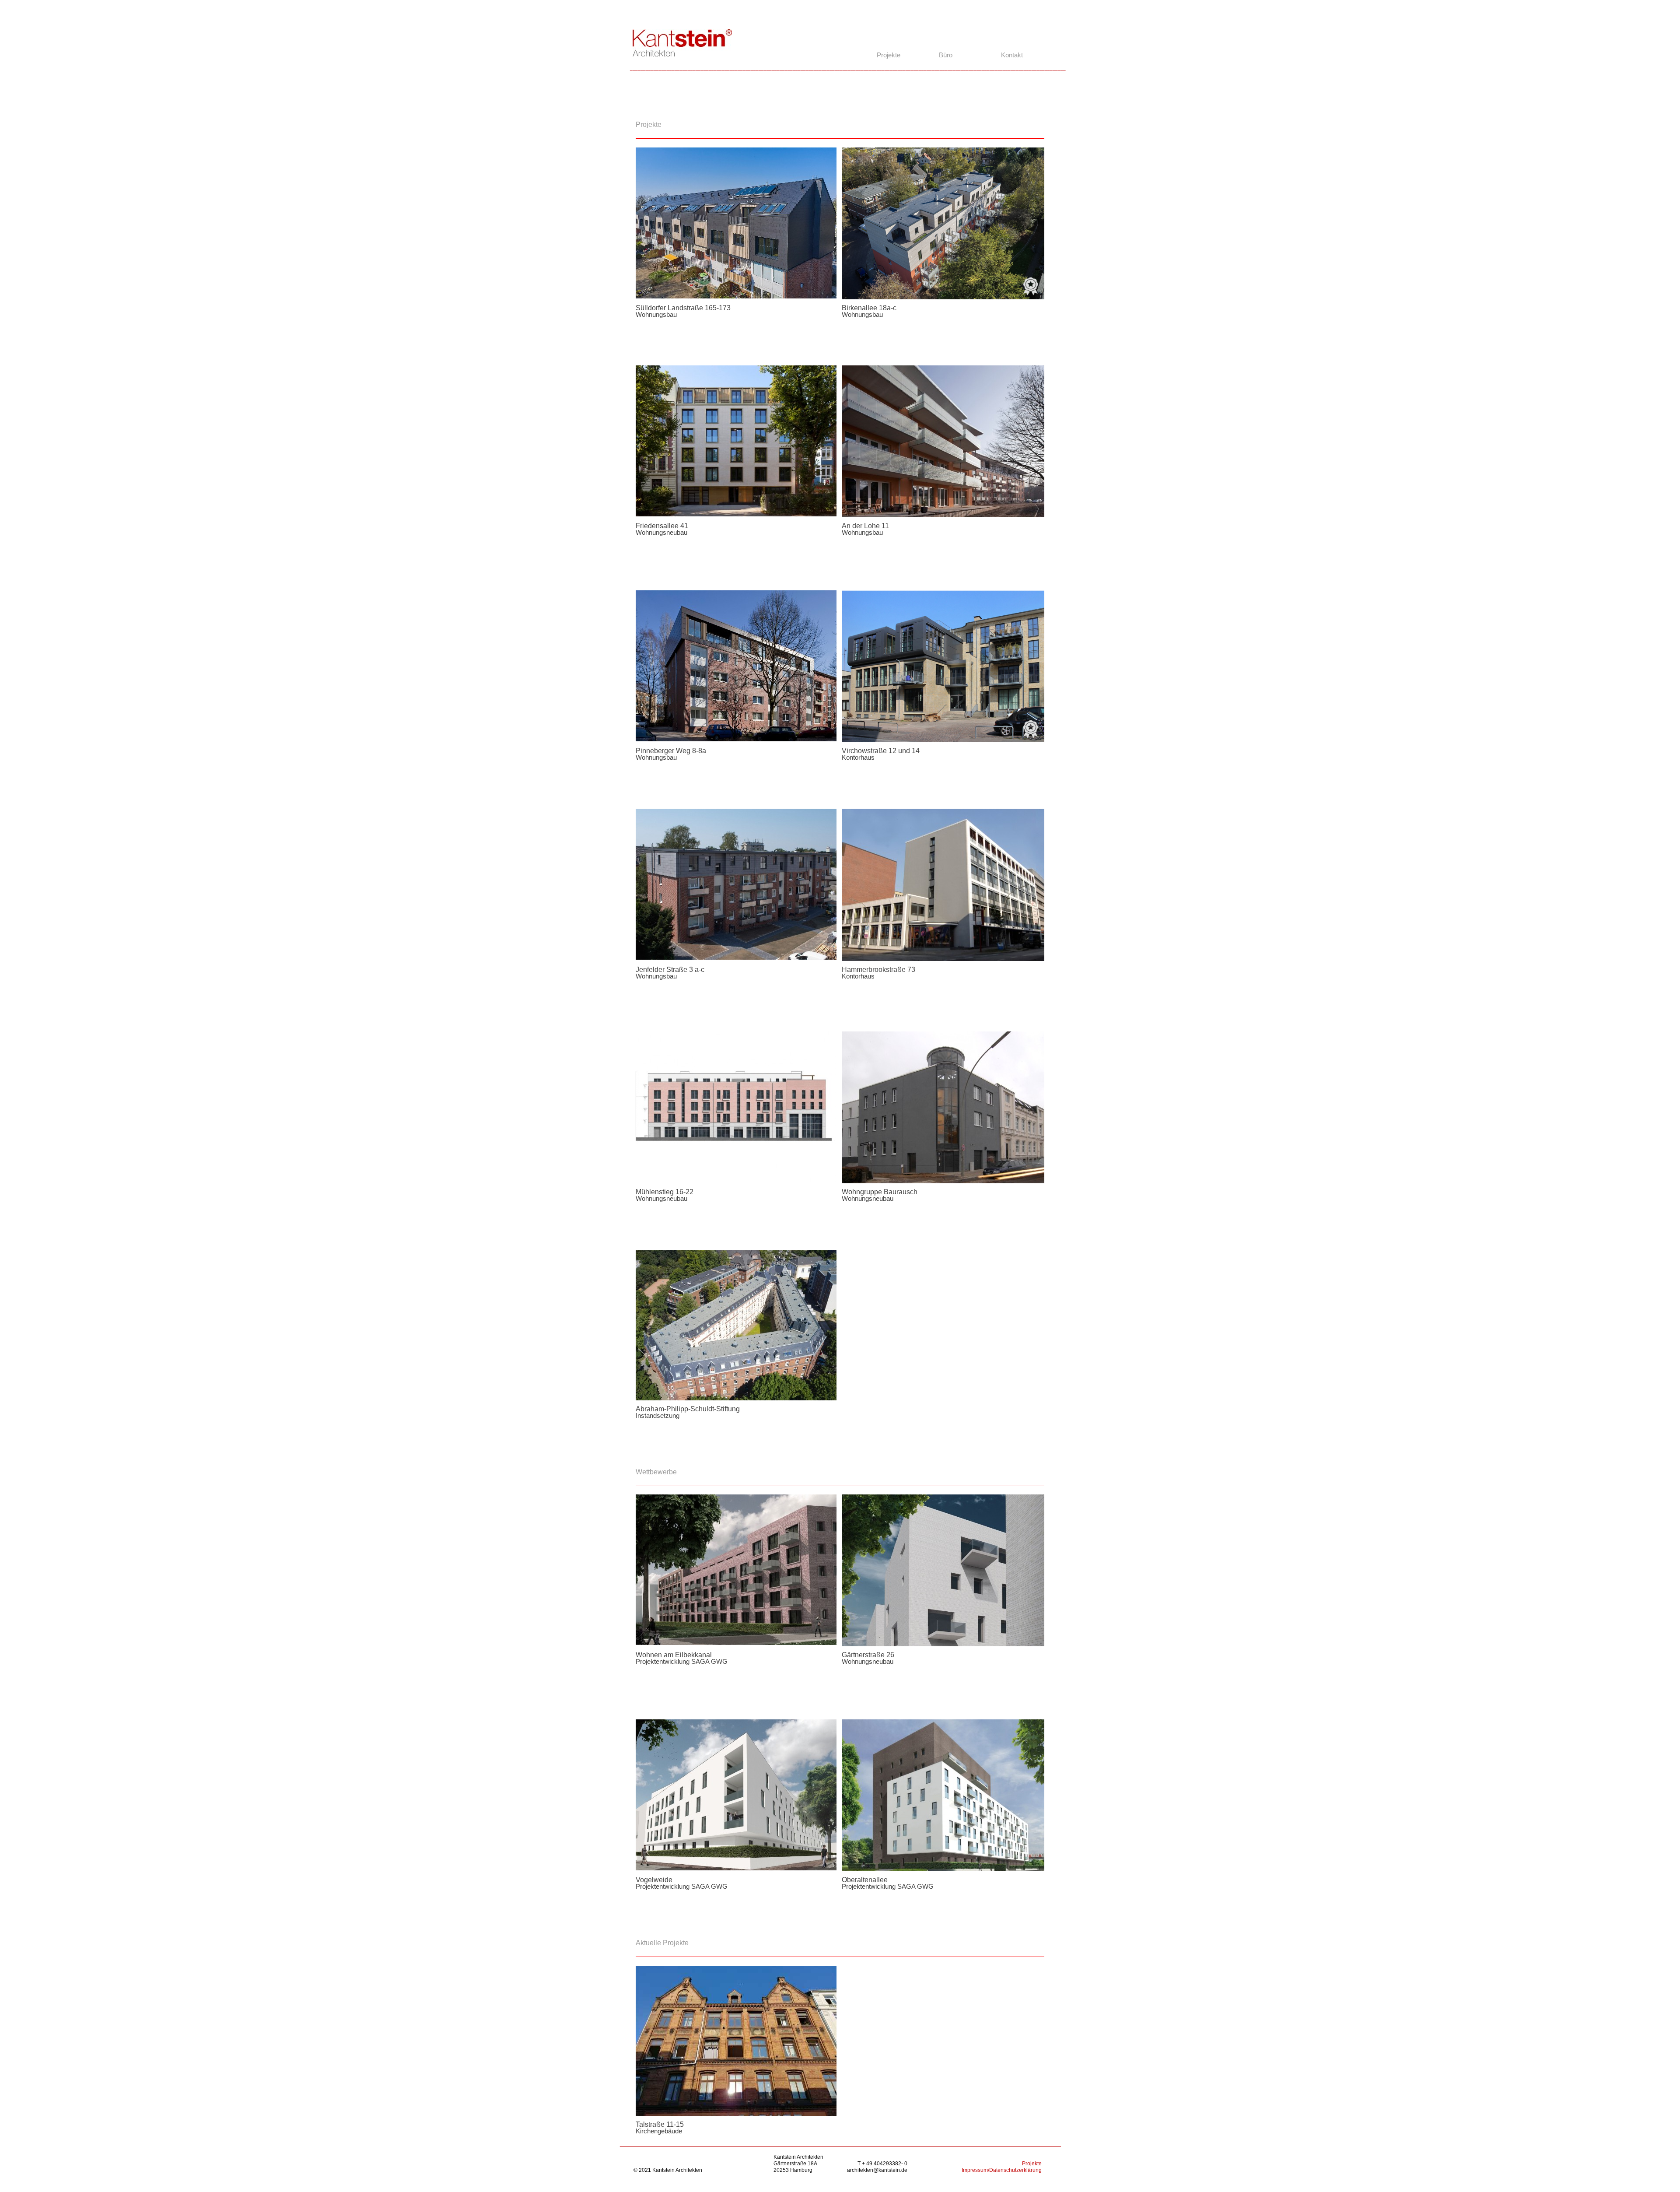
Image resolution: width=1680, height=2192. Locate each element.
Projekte (1032, 2164)
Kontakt (1012, 55)
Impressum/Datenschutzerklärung (1002, 2170)
